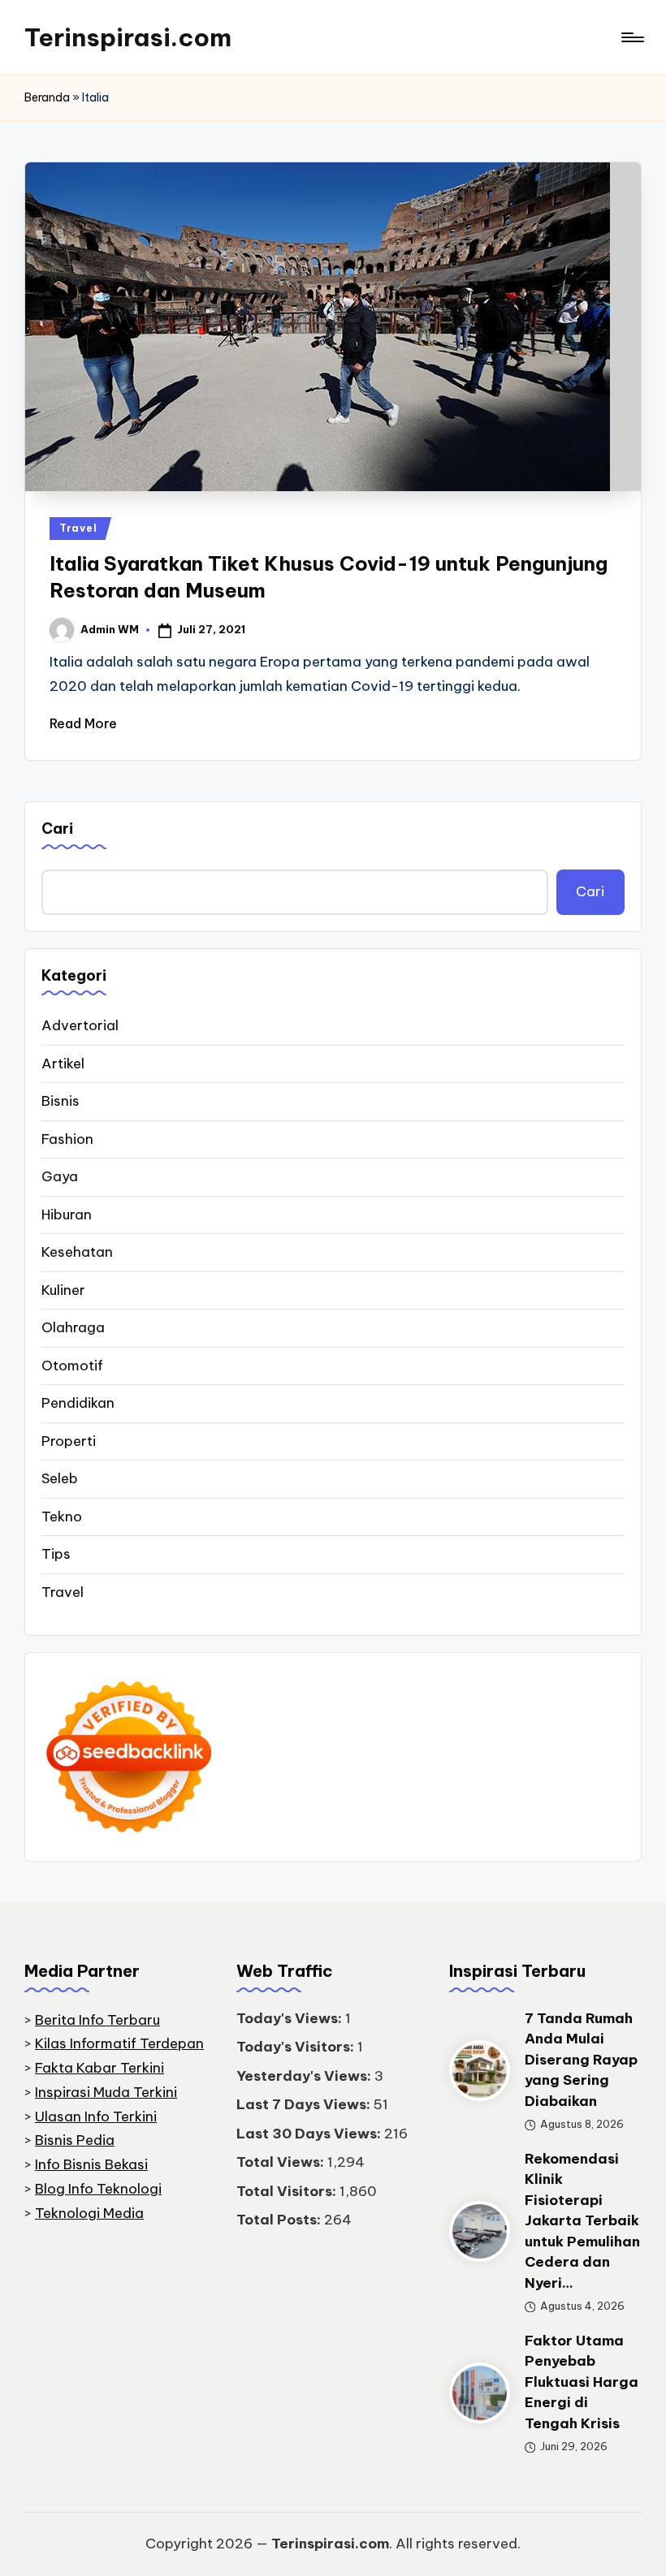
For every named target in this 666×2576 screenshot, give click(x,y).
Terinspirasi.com (128, 37)
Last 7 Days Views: (305, 2104)
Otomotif (72, 1366)
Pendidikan (78, 1403)
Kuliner (63, 1290)
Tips (56, 1554)
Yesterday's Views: (305, 2076)
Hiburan (67, 1215)
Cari (57, 828)
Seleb (60, 1478)
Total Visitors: (288, 2191)
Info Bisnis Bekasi (91, 2164)
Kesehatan (77, 1252)
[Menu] (631, 37)
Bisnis (61, 1101)
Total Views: (282, 2162)
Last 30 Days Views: (310, 2134)
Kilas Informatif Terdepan (119, 2043)
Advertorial (80, 1025)
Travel (78, 528)
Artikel (63, 1064)
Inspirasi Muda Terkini (106, 2092)
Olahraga (73, 1327)
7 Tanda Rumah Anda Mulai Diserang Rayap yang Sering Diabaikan (581, 2060)
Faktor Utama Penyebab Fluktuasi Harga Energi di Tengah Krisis (582, 2382)
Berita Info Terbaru (97, 2020)
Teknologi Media (89, 2213)
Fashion (67, 1139)
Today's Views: (291, 2018)
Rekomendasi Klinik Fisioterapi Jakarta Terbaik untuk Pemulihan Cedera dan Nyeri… (582, 2221)
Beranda (47, 97)
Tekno (62, 1517)
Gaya (60, 1176)
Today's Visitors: (297, 2047)
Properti (69, 1441)
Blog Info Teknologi (98, 2189)
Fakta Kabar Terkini (99, 2068)
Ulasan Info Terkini (96, 2116)
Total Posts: (280, 2220)
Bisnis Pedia (75, 2140)
